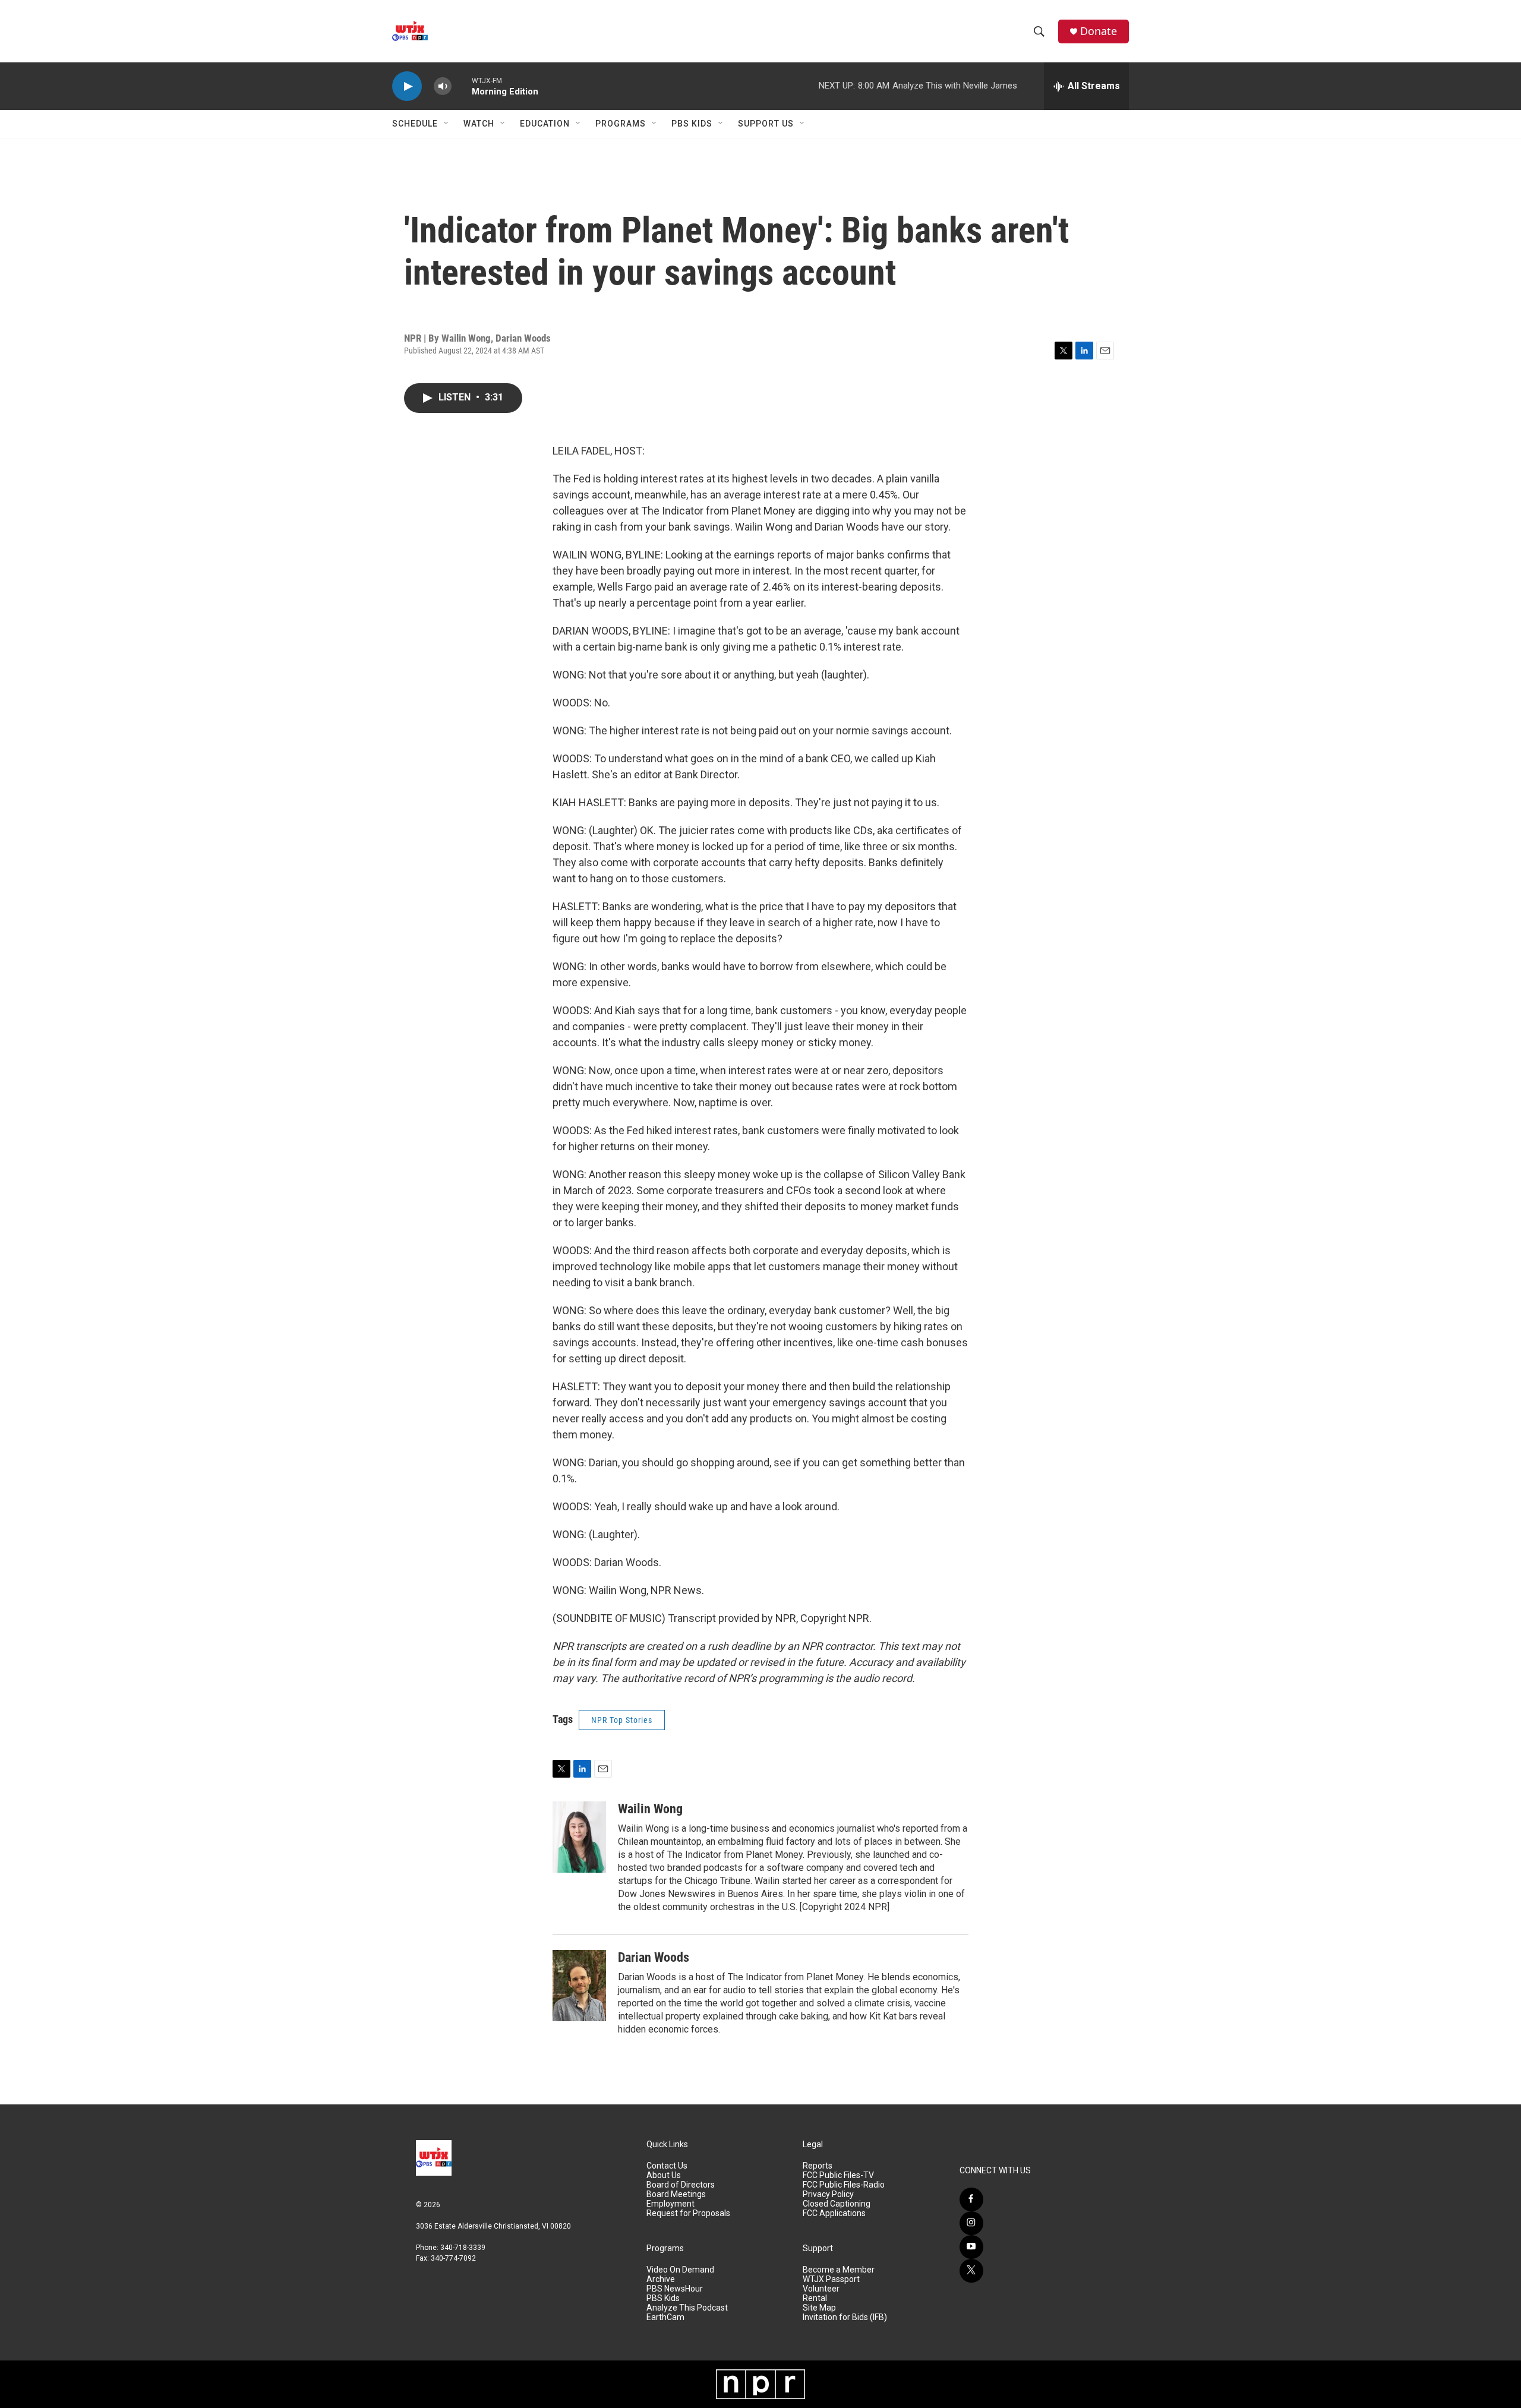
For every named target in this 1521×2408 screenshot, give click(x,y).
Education (545, 124)
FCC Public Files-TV (838, 2175)
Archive (661, 2279)
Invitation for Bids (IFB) (845, 2317)
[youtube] (971, 2247)
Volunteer (821, 2289)
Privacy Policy (828, 2194)
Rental (815, 2298)
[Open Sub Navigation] (447, 124)
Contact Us (667, 2166)
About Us (664, 2175)
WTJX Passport (831, 2279)
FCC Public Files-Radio (844, 2185)
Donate (1099, 31)
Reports (818, 2166)
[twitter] (971, 2271)
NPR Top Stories (622, 1720)
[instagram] (971, 2223)
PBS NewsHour (675, 2289)
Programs (621, 124)
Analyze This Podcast (687, 2308)
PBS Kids (692, 124)
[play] (407, 86)
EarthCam (665, 2317)
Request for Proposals (688, 2213)
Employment (670, 2204)
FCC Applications (834, 2213)
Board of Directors (681, 2185)
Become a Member (839, 2270)
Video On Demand (680, 2270)
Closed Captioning (837, 2204)
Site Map (819, 2308)
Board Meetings (676, 2194)
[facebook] (971, 2199)
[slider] (462, 86)
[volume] (443, 86)
